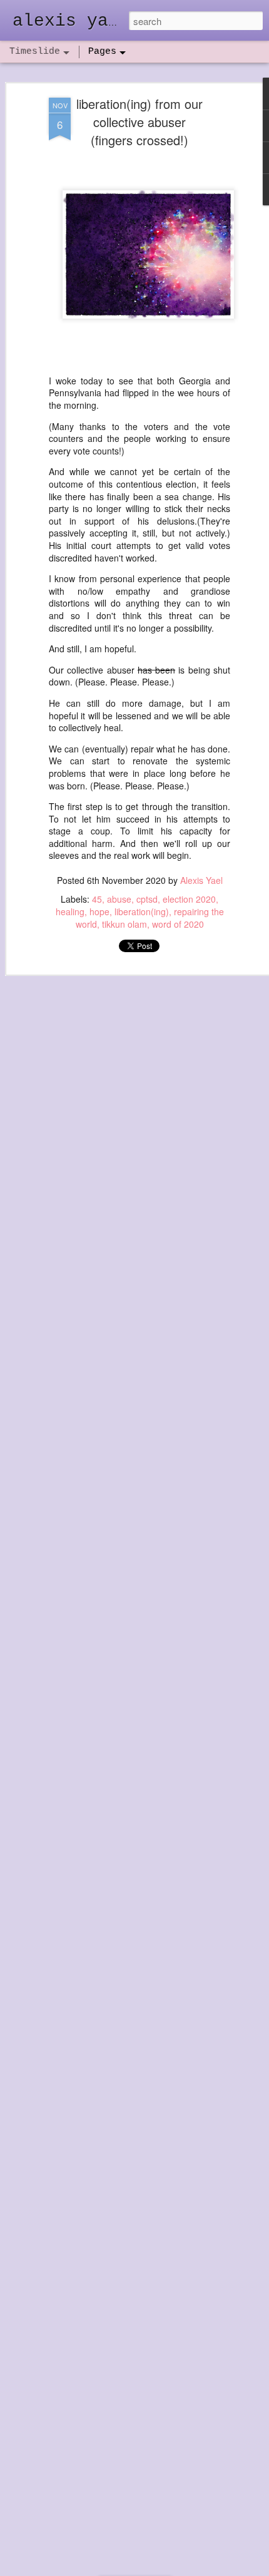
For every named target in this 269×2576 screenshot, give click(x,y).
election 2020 (189, 899)
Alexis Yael (201, 880)
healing (70, 911)
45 (97, 899)
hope (99, 911)
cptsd (147, 899)
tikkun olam (124, 924)
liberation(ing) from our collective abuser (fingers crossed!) (140, 122)
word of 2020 (178, 924)
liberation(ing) (142, 911)
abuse (119, 899)
